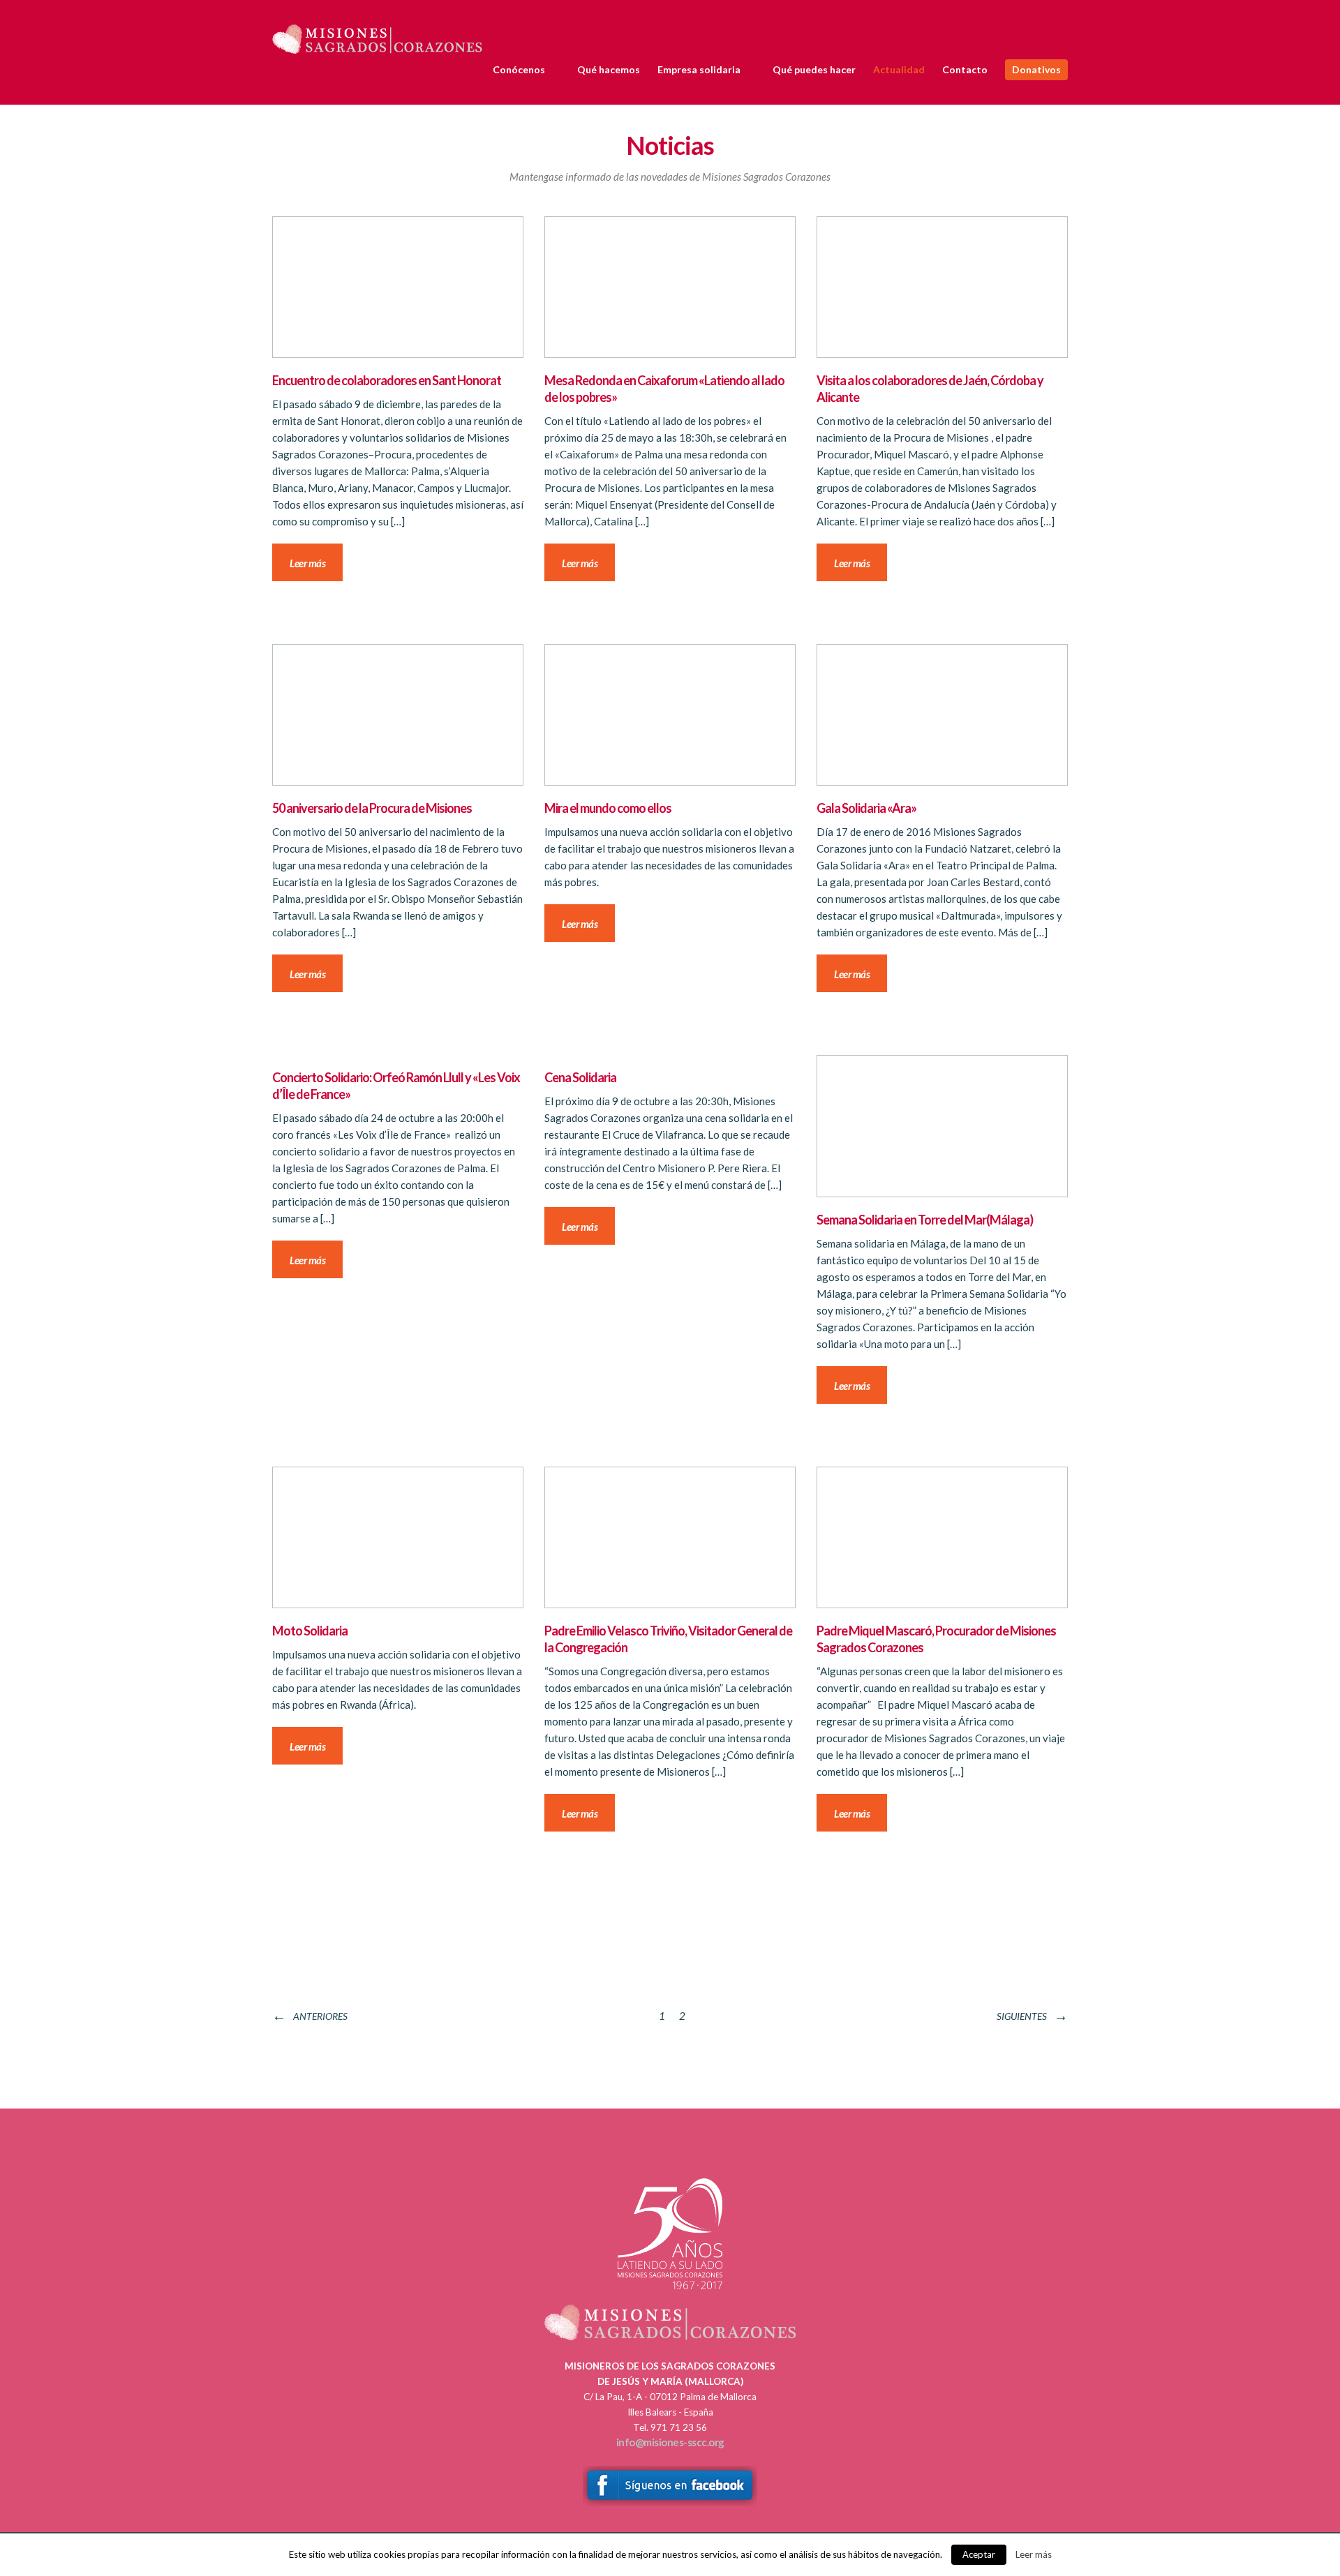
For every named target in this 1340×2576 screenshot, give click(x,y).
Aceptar (979, 2554)
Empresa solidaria (699, 69)
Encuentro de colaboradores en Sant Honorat (387, 380)
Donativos (1036, 69)
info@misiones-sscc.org (670, 2442)
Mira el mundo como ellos (608, 808)
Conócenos (519, 69)
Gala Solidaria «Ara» (866, 808)
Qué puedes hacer (814, 69)
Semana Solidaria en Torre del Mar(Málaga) (925, 1220)
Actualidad (899, 69)
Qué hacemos (609, 69)
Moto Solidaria (310, 1631)
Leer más (1034, 2554)
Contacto (965, 69)
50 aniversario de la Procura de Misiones (372, 808)
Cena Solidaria (580, 1077)
